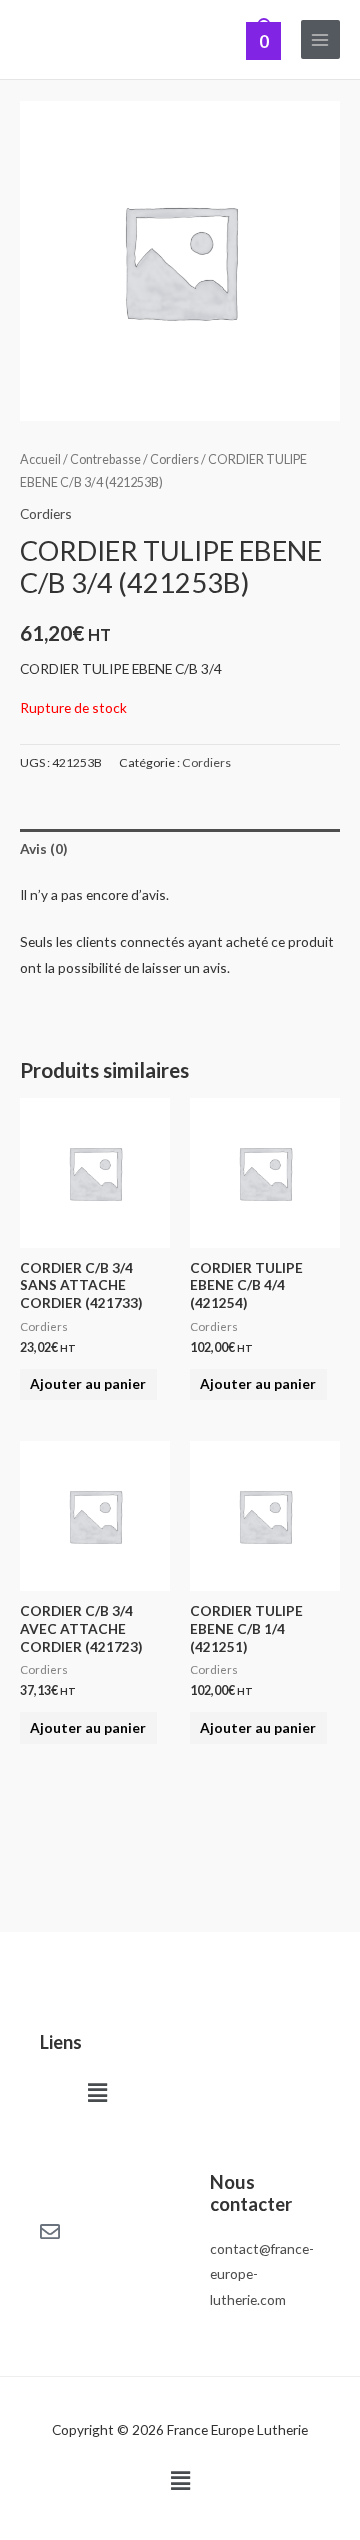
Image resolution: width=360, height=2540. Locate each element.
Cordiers (174, 459)
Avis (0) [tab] (43, 848)
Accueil (40, 459)
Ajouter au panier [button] (88, 1383)
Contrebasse (105, 459)
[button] (97, 2092)
